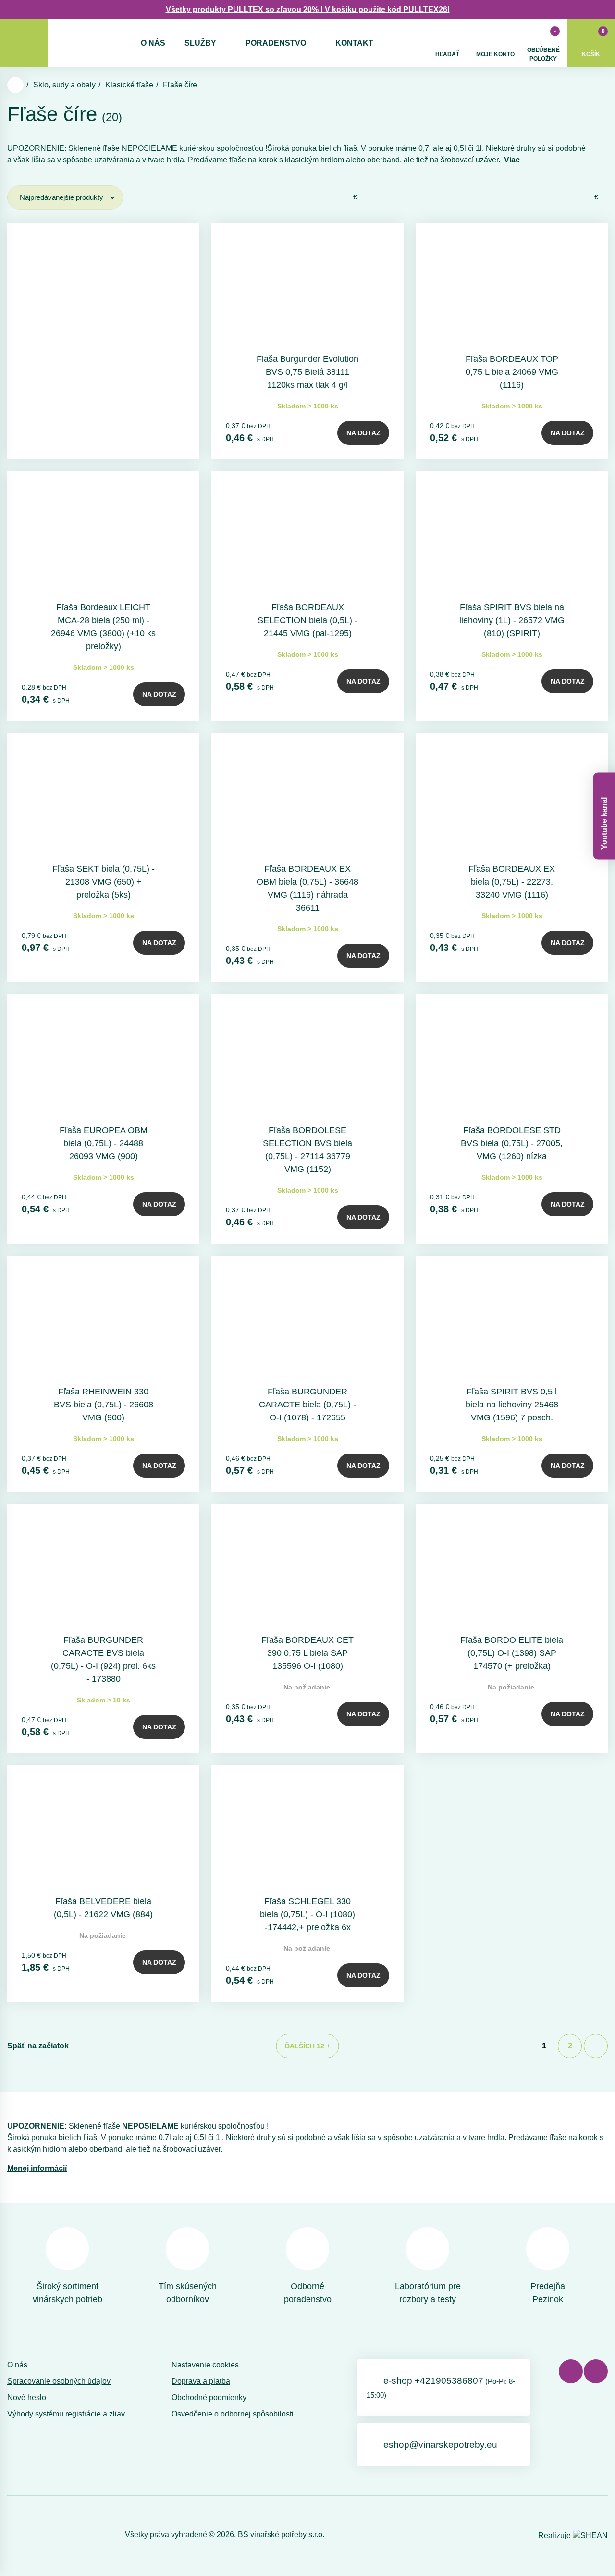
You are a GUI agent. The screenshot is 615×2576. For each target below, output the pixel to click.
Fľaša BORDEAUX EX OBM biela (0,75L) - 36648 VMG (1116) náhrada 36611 (307, 888)
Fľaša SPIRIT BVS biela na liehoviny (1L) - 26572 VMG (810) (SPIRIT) (512, 620)
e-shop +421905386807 (441, 2387)
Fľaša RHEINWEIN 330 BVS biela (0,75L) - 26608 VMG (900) (104, 1405)
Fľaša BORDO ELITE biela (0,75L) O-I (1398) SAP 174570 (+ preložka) (512, 1653)
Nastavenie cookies (205, 2365)
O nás (153, 43)
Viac (512, 160)
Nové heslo (27, 2397)
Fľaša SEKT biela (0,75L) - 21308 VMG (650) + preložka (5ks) (104, 882)
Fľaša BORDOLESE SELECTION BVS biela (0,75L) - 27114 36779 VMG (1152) (307, 1150)
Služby (200, 43)
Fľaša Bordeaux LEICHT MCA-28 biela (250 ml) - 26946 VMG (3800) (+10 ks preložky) (103, 627)
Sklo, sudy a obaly (64, 85)
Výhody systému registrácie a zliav (66, 2414)
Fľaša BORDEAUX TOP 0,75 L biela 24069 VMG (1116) (512, 372)
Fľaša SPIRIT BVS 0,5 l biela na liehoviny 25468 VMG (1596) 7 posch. (512, 1405)
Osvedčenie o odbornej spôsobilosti (233, 2414)
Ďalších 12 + (307, 2046)
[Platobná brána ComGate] (32, 2534)
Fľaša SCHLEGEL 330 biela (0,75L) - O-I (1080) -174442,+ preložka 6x (307, 1914)
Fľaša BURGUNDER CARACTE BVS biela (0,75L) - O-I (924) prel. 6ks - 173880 (103, 1659)
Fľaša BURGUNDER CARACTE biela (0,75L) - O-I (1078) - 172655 (307, 1405)
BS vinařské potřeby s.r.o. (281, 2534)
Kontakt (354, 43)
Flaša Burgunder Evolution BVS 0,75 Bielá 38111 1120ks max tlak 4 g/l (307, 372)
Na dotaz (363, 433)
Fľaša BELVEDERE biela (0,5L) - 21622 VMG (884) (103, 1908)
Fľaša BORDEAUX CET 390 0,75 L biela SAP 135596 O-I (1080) (307, 1653)
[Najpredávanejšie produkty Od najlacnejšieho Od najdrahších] (65, 197)
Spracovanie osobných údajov (59, 2381)
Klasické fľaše (129, 85)
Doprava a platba (201, 2381)
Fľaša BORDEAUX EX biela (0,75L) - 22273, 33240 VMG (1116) (512, 882)
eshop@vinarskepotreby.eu (440, 2445)
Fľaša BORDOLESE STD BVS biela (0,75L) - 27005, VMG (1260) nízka (512, 1143)
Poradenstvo (276, 43)
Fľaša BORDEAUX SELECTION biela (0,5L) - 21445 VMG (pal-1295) (307, 620)
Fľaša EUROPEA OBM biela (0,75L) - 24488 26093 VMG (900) (104, 1143)
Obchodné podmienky (209, 2397)
